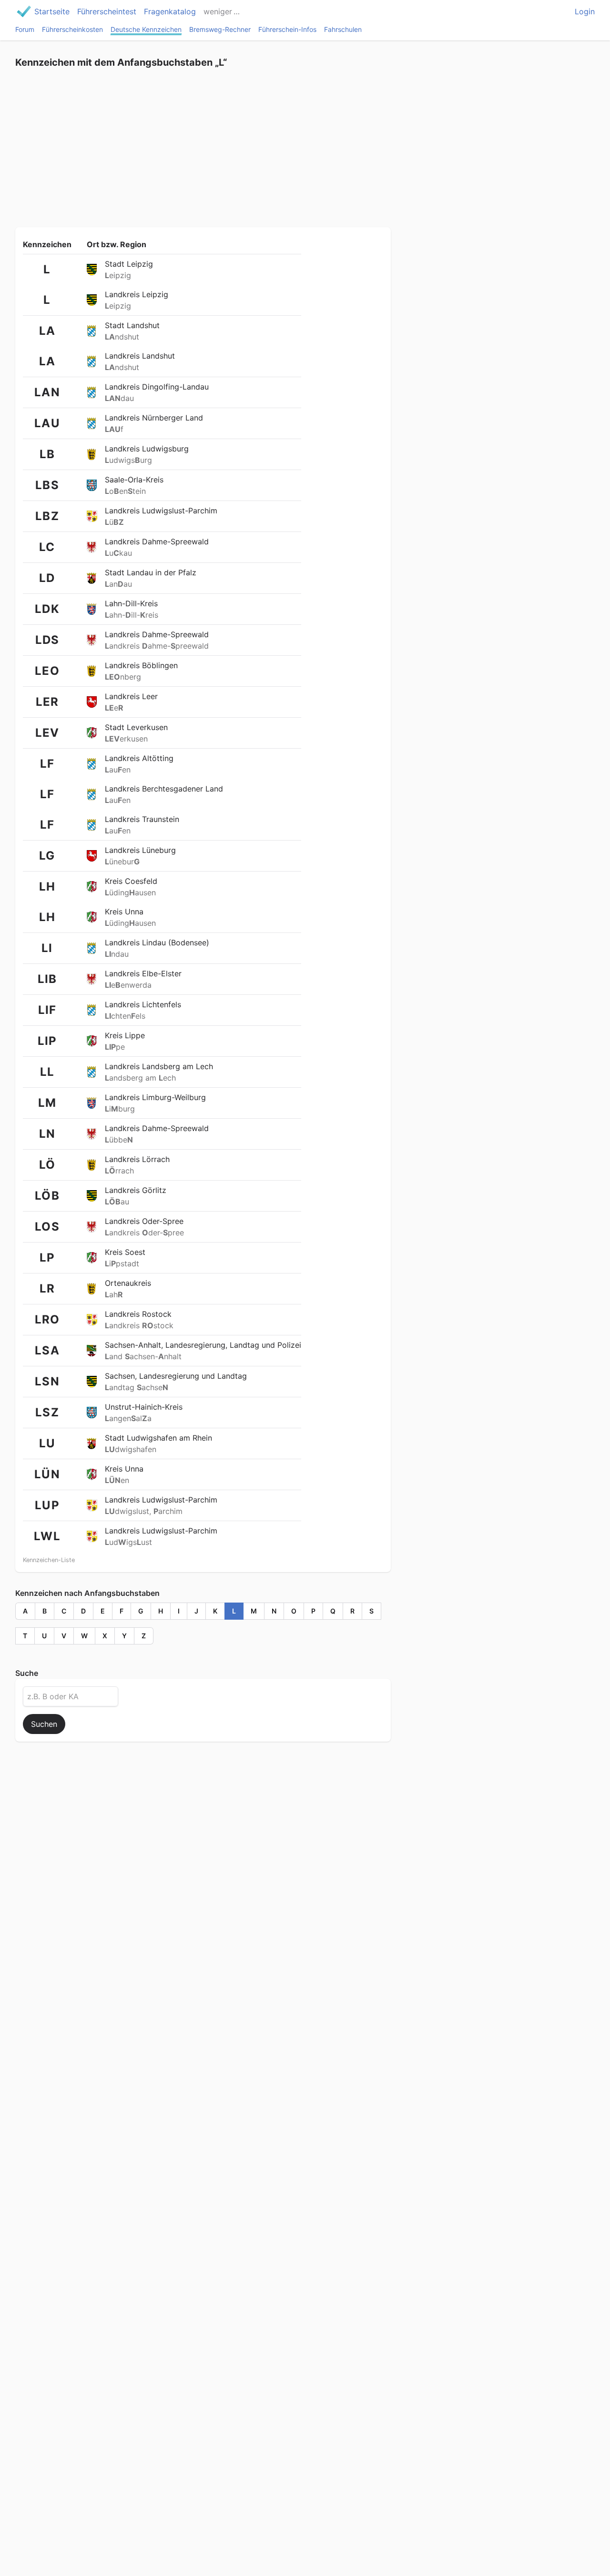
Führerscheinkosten (72, 29)
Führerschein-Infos (287, 29)
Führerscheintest (107, 11)
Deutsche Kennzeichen (146, 29)
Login (585, 11)
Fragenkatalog (170, 11)
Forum (25, 29)
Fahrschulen (343, 29)
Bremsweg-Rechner (220, 29)
